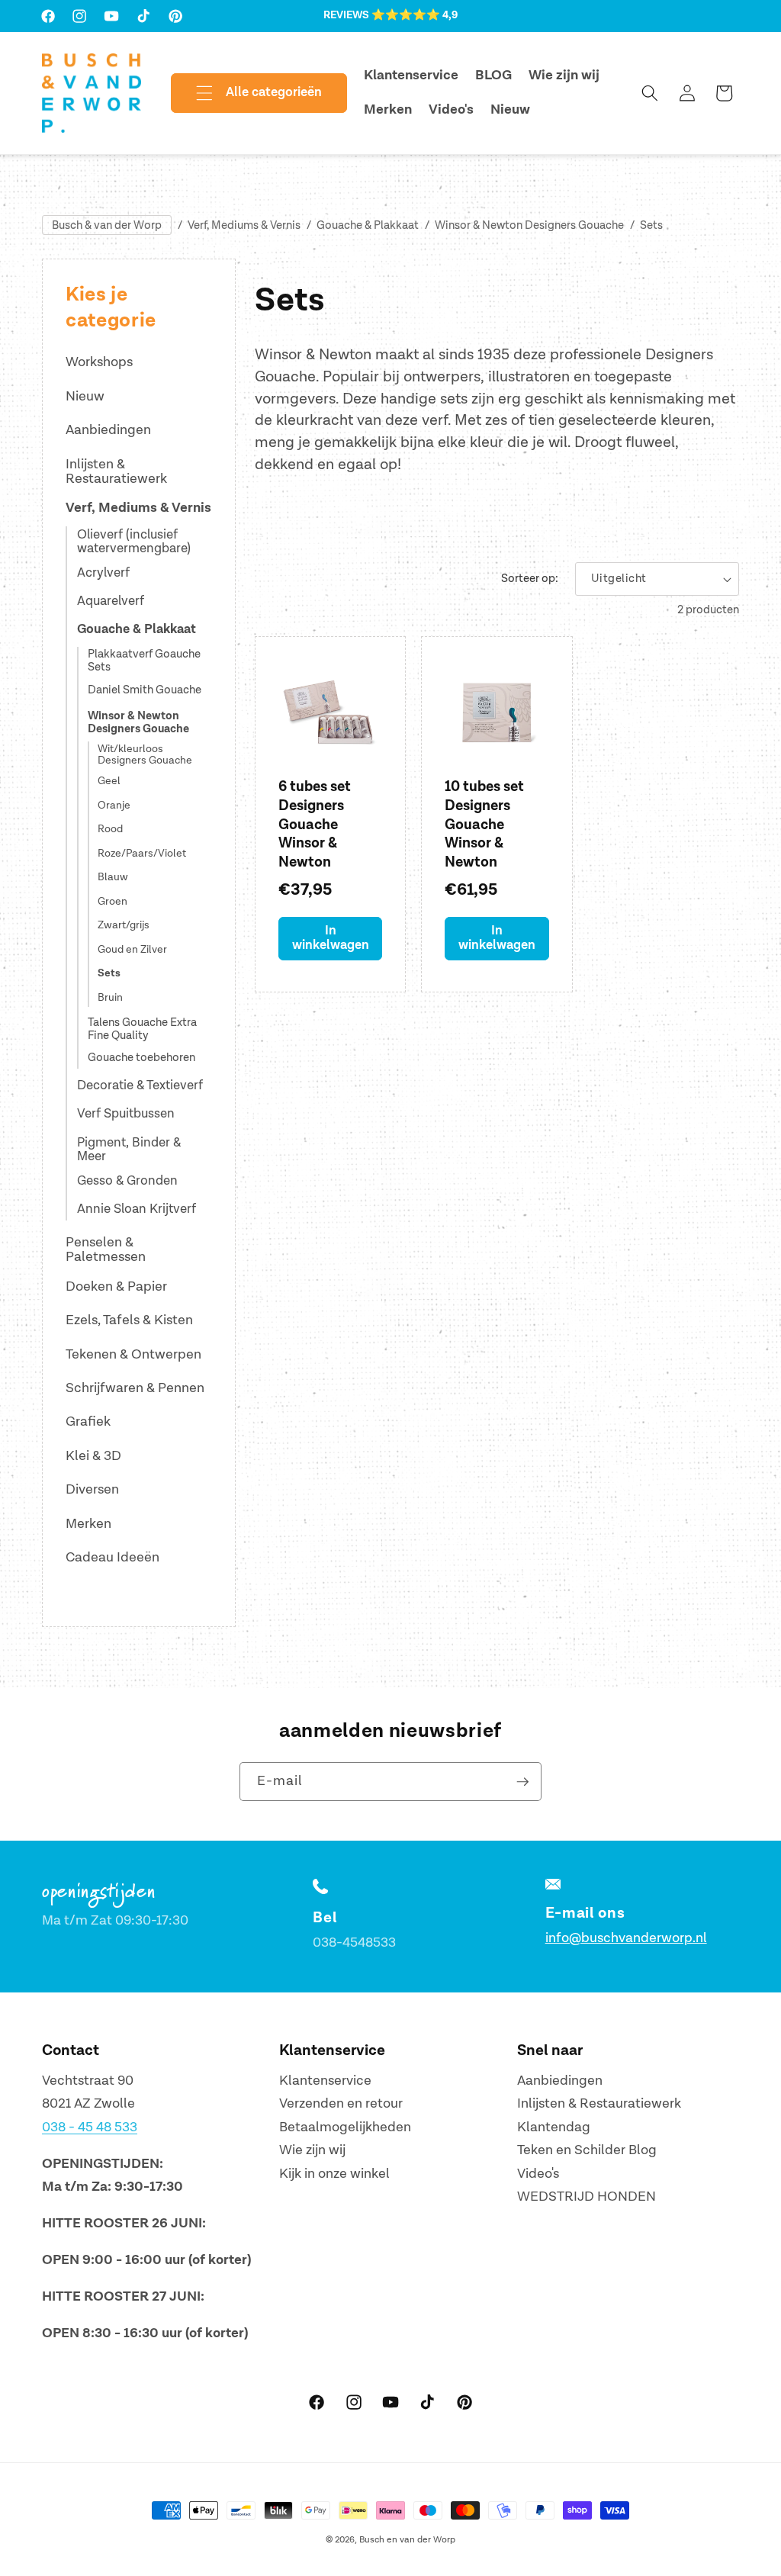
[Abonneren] (522, 1782)
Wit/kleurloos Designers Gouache (145, 755)
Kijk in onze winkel (334, 2174)
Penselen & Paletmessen (106, 1250)
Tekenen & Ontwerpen (133, 1354)
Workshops (99, 362)
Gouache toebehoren (141, 1058)
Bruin (110, 998)
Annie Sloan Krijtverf (137, 1209)
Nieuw (85, 396)
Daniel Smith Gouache (145, 691)
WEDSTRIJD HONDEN (587, 2197)
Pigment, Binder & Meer (129, 1150)
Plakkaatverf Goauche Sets (144, 661)
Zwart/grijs (124, 925)
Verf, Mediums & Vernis (244, 225)
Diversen (92, 1489)
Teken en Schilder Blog (587, 2150)
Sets (651, 225)
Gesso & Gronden (127, 1181)
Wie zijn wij (312, 2150)
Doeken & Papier (116, 1286)
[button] (246, 93)
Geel (109, 781)
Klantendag (554, 2127)
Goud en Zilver (132, 950)
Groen (112, 902)
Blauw (113, 877)
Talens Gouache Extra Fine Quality (142, 1030)
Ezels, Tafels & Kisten (129, 1320)
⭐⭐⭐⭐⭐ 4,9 (415, 15)
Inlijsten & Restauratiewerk (116, 472)
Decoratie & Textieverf (140, 1085)
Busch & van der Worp (107, 225)
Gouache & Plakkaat (368, 225)
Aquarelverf (111, 601)
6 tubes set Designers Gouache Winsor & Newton (315, 825)
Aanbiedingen (108, 430)
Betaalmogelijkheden (345, 2127)
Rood (110, 829)
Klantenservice (325, 2081)
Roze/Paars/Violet (142, 854)
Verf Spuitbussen (126, 1114)
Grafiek (88, 1421)
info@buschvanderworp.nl (626, 1938)
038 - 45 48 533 (90, 2127)
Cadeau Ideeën (112, 1557)
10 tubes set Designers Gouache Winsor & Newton (484, 825)
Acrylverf (103, 573)
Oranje (114, 806)
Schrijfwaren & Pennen (135, 1388)
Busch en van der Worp (407, 2540)
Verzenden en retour (341, 2103)
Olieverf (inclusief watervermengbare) (134, 542)
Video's (538, 2174)
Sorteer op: (530, 579)
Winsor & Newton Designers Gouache (529, 225)
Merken (88, 1524)
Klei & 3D (93, 1456)
